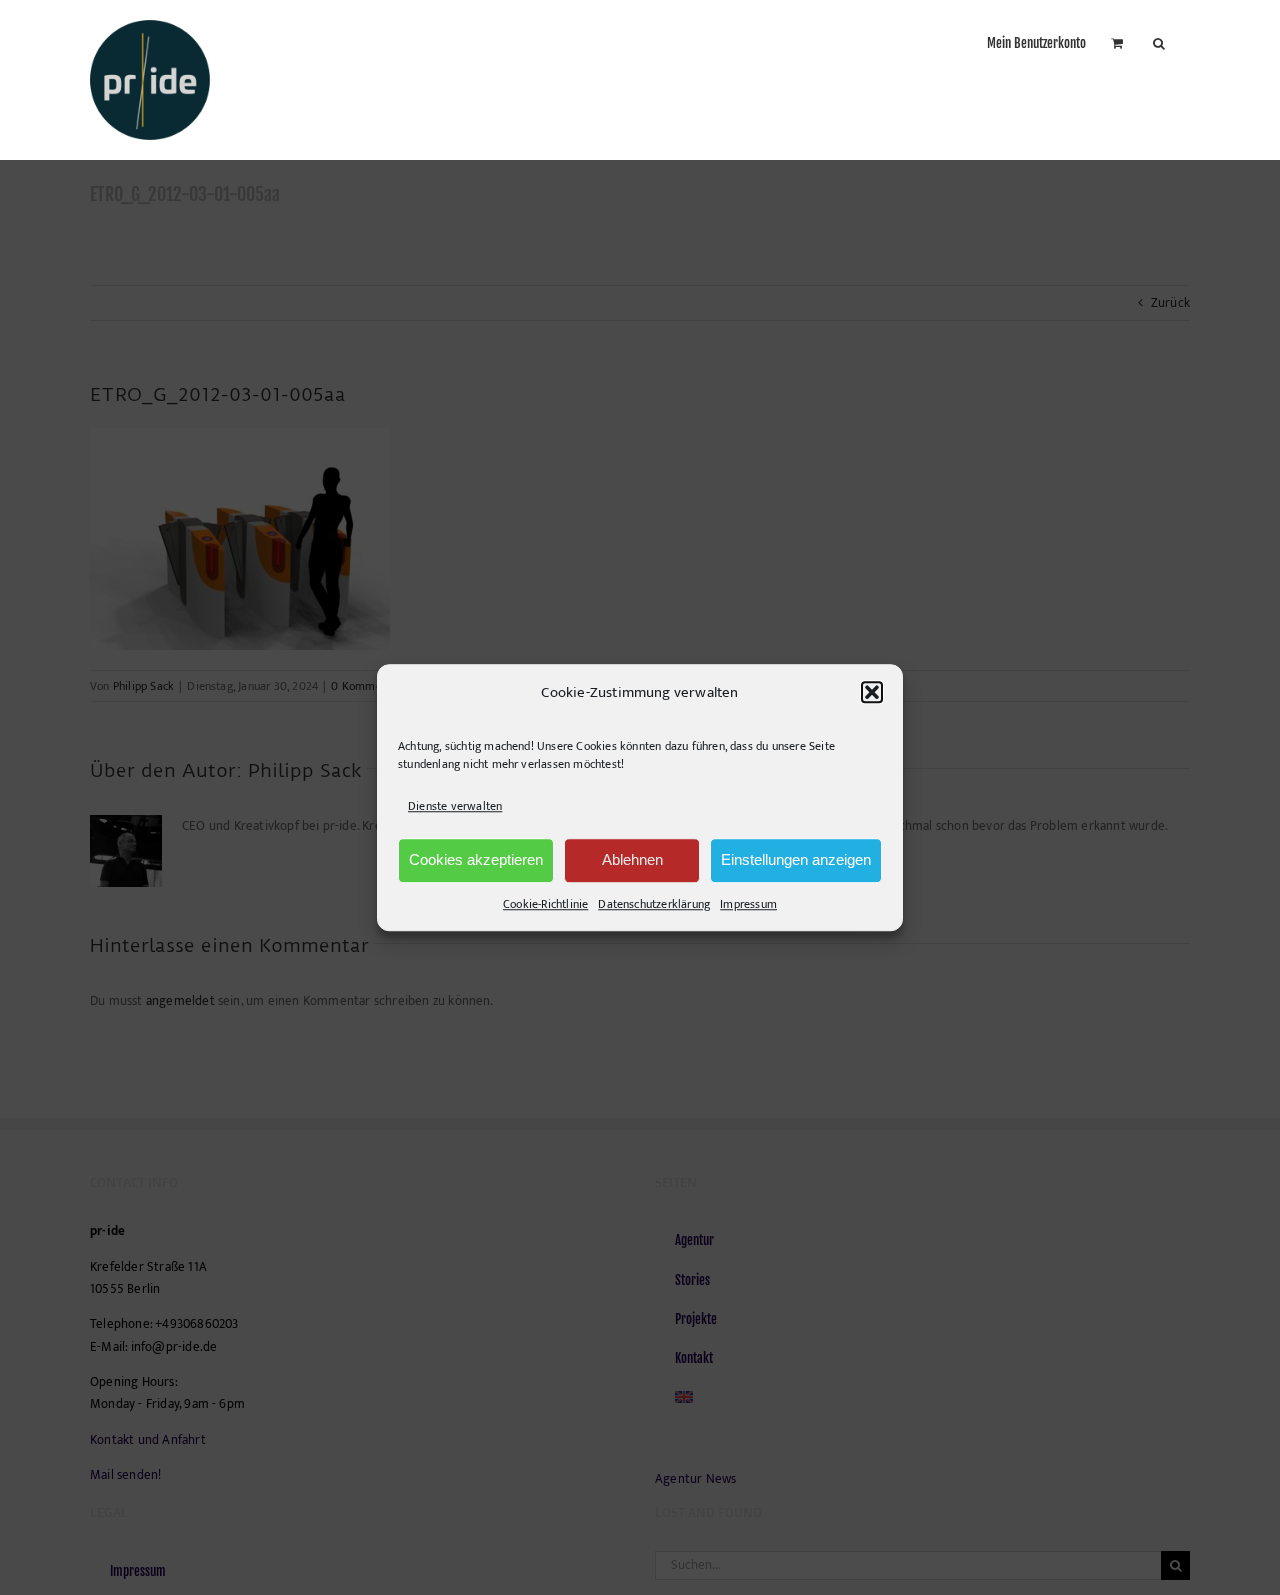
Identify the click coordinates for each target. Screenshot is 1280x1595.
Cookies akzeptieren (476, 859)
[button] (872, 693)
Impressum (748, 904)
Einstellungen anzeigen (796, 859)
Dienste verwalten (455, 807)
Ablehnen (632, 859)
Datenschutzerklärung (654, 904)
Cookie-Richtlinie (545, 904)
